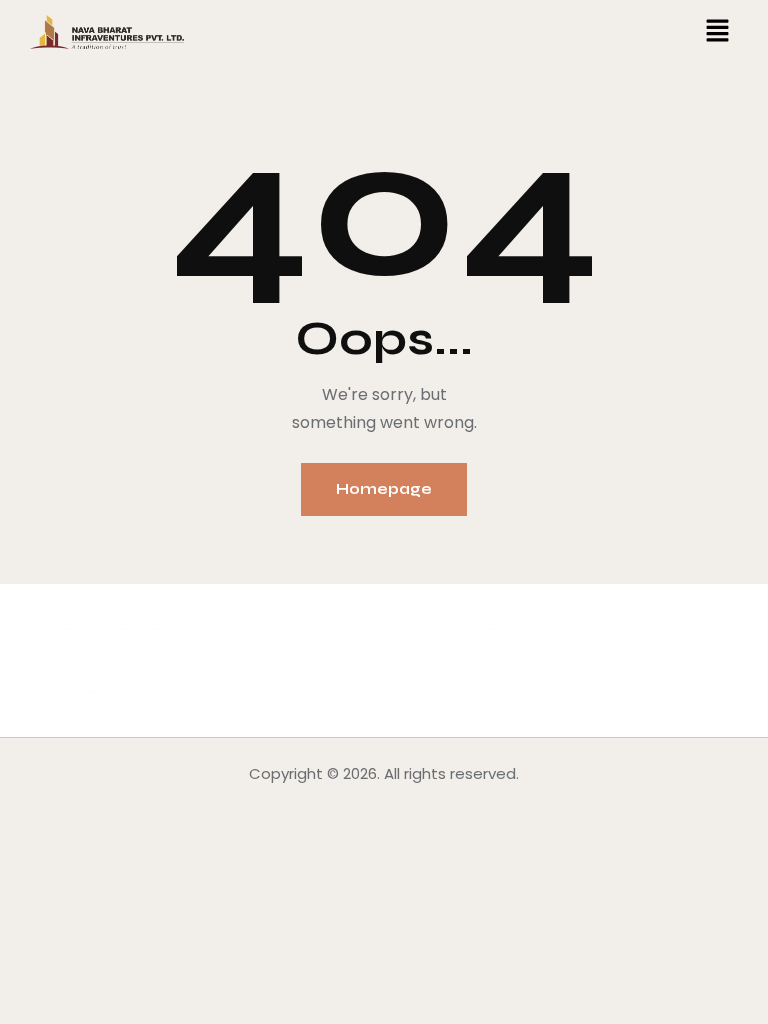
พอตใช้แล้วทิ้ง (75, 691)
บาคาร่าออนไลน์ (83, 629)
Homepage (384, 489)
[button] (718, 32)
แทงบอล (168, 629)
